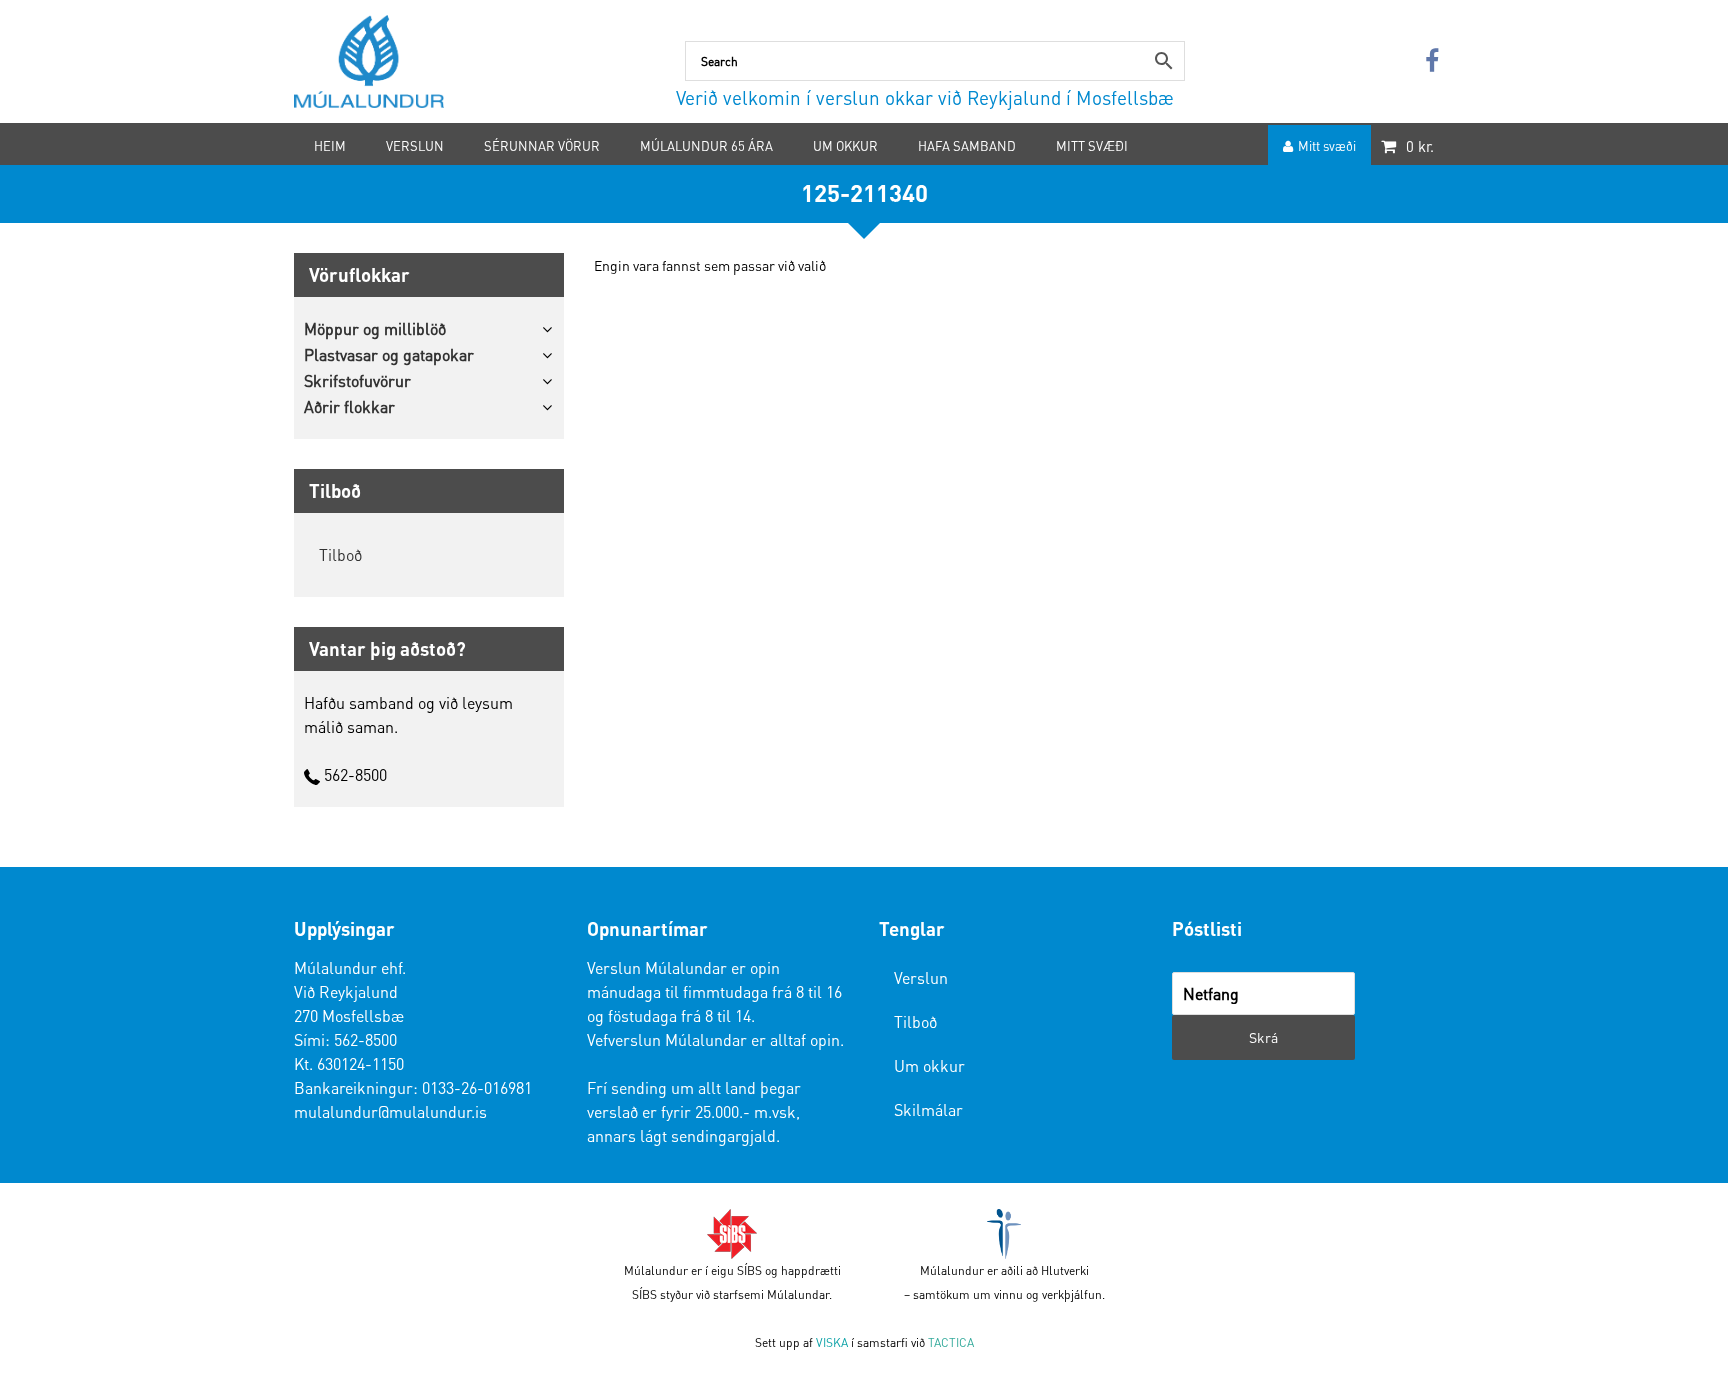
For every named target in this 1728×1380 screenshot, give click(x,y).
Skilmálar (928, 1109)
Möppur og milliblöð (375, 328)
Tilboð (340, 554)
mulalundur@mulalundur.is (390, 1111)
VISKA (832, 1342)
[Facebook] (1432, 61)
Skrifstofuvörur (357, 380)
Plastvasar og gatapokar (389, 354)
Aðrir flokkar (349, 406)
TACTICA (951, 1342)
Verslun (921, 977)
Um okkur (929, 1065)
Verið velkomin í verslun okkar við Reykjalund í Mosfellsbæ (925, 97)
